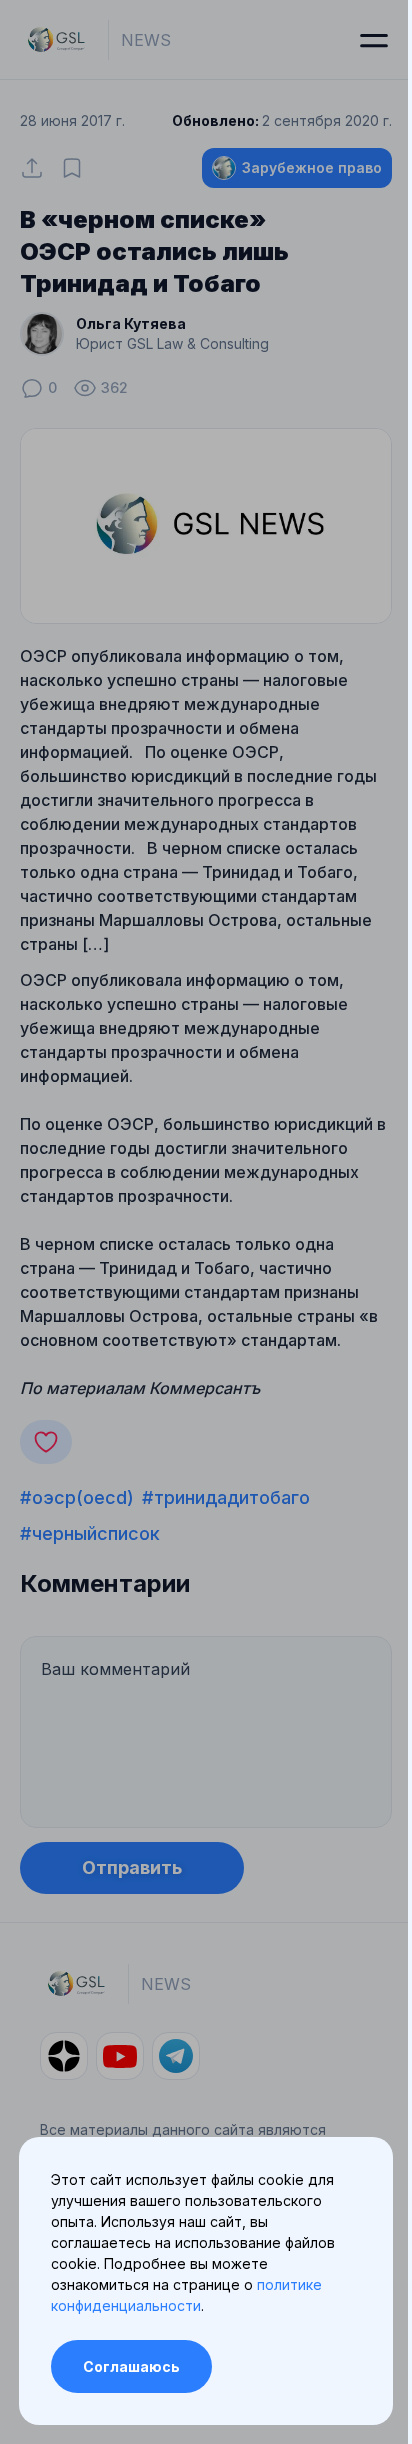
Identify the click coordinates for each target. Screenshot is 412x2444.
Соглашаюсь (131, 2366)
